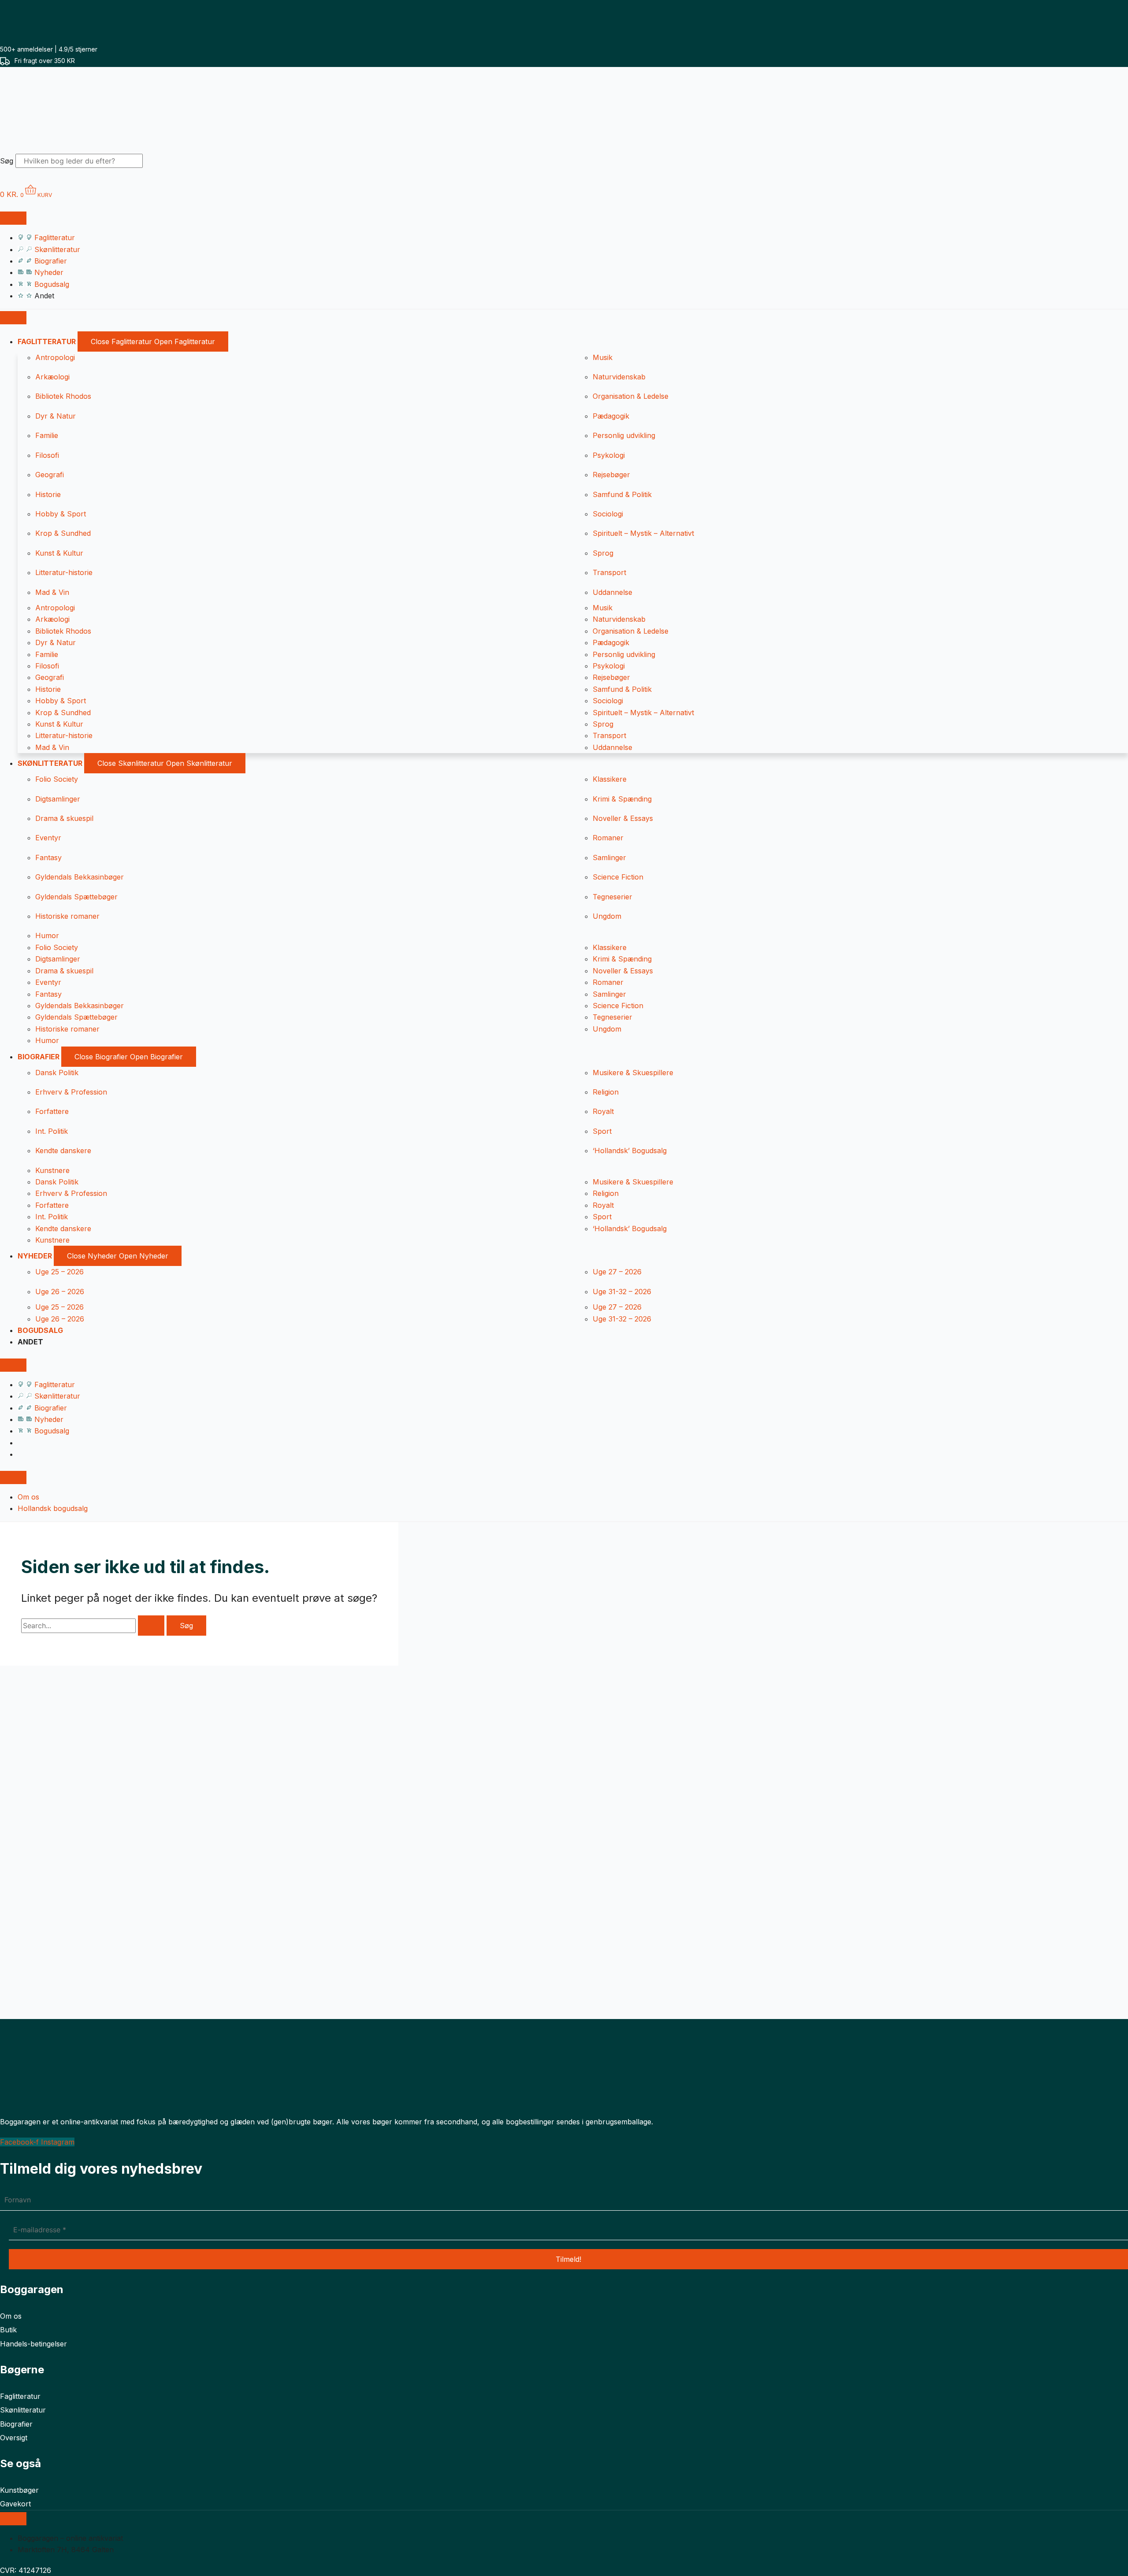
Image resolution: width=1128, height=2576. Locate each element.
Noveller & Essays (623, 818)
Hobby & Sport (61, 514)
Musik (603, 357)
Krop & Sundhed (63, 533)
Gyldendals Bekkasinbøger (80, 877)
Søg (7, 161)
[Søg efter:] (94, 1626)
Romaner (608, 838)
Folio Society (57, 779)
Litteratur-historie (64, 572)
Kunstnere (52, 1170)
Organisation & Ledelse (631, 396)
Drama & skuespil (64, 818)
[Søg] (158, 163)
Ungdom (607, 916)
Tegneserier (612, 897)
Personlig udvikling (624, 435)
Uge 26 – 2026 (60, 1292)
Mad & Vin (52, 592)
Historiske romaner (67, 916)
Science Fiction (618, 877)
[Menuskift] (13, 218)
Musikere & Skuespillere (633, 1073)
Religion (606, 1092)
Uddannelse (612, 592)
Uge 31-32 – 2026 (622, 1292)
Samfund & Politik (622, 494)
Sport (602, 1131)
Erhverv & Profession (71, 1092)
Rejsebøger (611, 475)
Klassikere (610, 779)
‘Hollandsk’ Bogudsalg (630, 1151)
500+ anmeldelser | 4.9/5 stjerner (49, 49)
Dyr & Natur (56, 416)
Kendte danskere (63, 1151)
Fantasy (48, 857)
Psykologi (609, 455)
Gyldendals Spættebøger (76, 897)
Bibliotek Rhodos (63, 396)
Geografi (50, 475)
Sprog (603, 553)
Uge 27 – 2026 (617, 1272)
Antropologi (55, 357)
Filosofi (47, 455)
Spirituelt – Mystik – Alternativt (643, 533)
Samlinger (609, 857)
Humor (47, 935)
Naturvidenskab (619, 377)
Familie (47, 435)
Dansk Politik (57, 1073)
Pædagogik (611, 416)
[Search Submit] (151, 1626)
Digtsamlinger (58, 799)
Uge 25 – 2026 (59, 1272)
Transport (609, 572)
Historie (48, 494)
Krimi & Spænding (622, 799)
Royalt (603, 1111)
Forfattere (52, 1111)
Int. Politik (52, 1131)
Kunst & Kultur (59, 553)
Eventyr (48, 838)
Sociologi (608, 514)
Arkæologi (52, 377)
